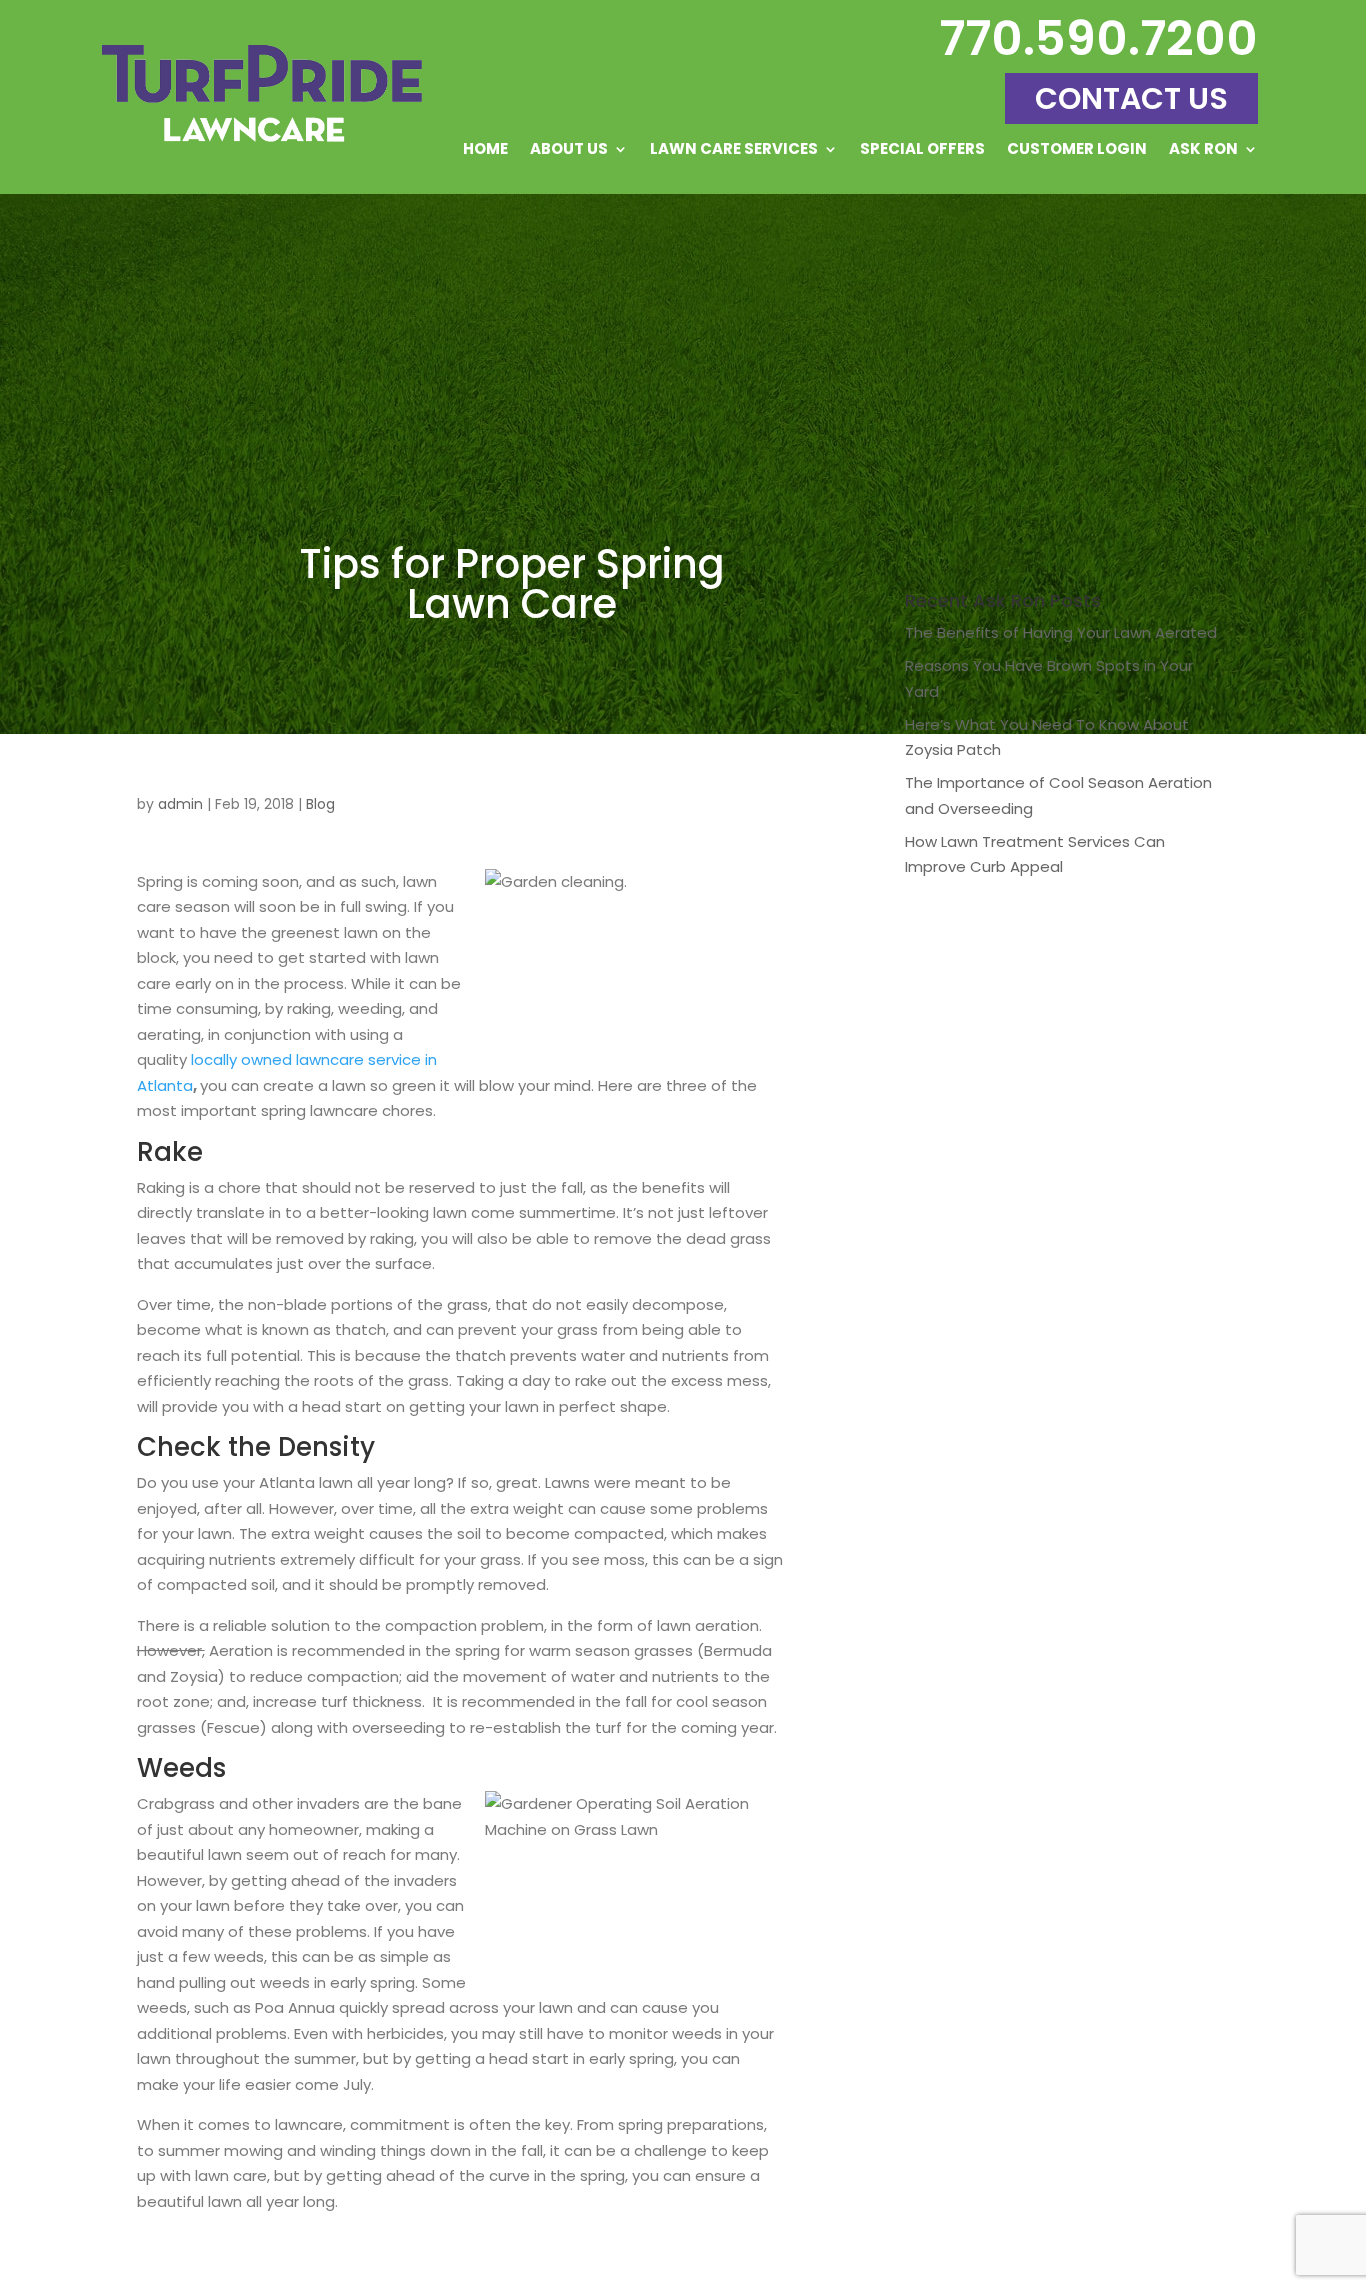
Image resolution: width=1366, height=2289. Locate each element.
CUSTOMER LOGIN (1077, 150)
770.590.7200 (1098, 38)
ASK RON (1203, 150)
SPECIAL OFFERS (922, 150)
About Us (569, 150)
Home (485, 150)
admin (180, 804)
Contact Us (1131, 98)
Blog (320, 804)
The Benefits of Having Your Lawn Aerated (1061, 632)
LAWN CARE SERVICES (734, 150)
